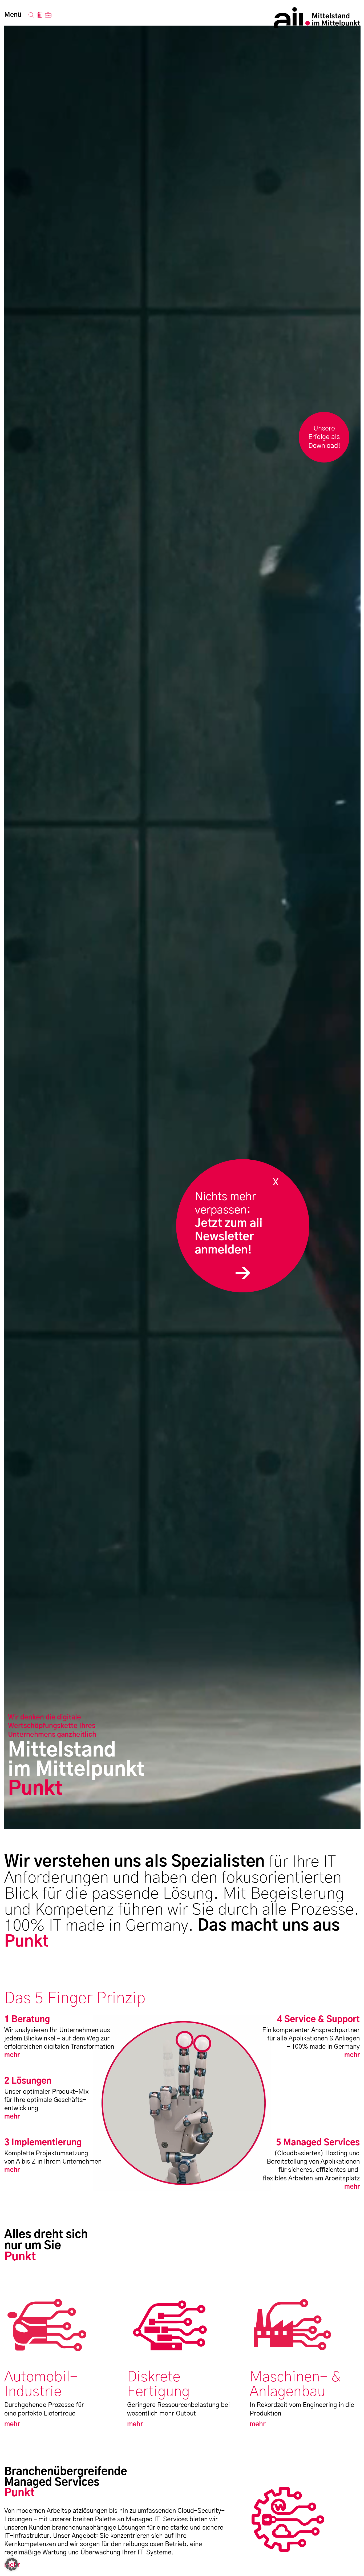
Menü (13, 15)
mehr (12, 2055)
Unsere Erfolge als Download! (324, 437)
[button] (12, 2564)
